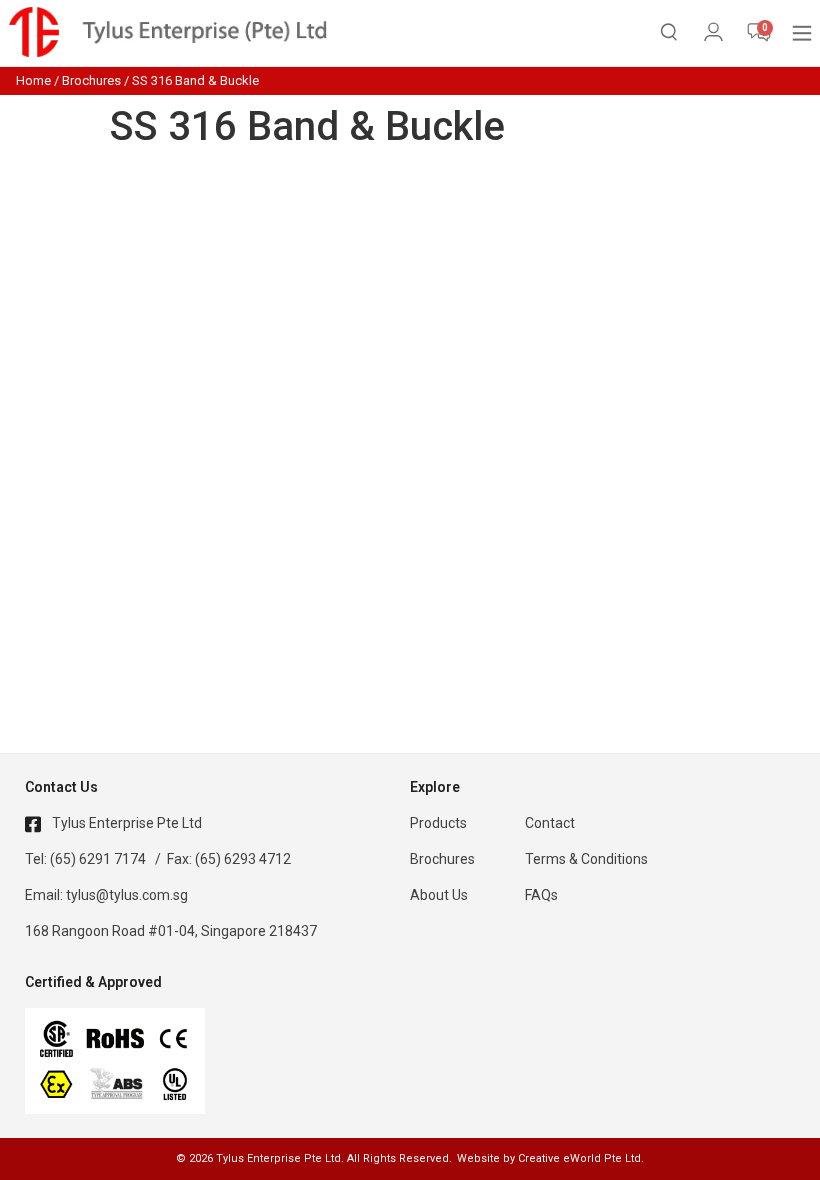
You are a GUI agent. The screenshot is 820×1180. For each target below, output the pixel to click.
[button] (802, 32)
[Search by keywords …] (669, 35)
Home (33, 80)
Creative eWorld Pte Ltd (579, 1158)
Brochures (91, 80)
